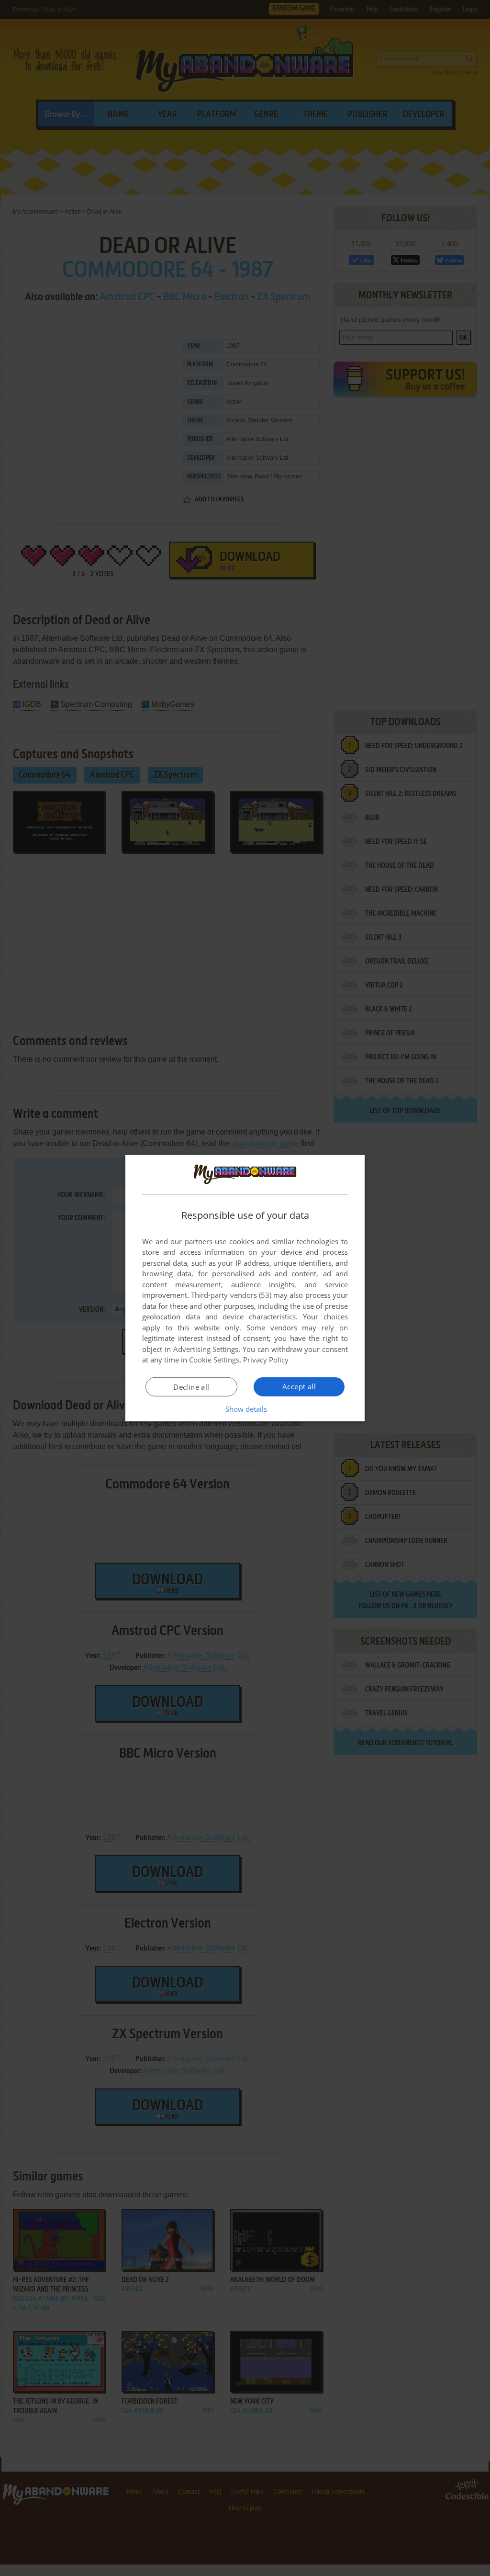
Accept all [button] (299, 1386)
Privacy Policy (266, 1360)
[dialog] (245, 1288)
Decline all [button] (191, 1387)
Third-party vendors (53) (231, 1295)
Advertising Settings (206, 1349)
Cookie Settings (214, 1360)
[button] (245, 1409)
